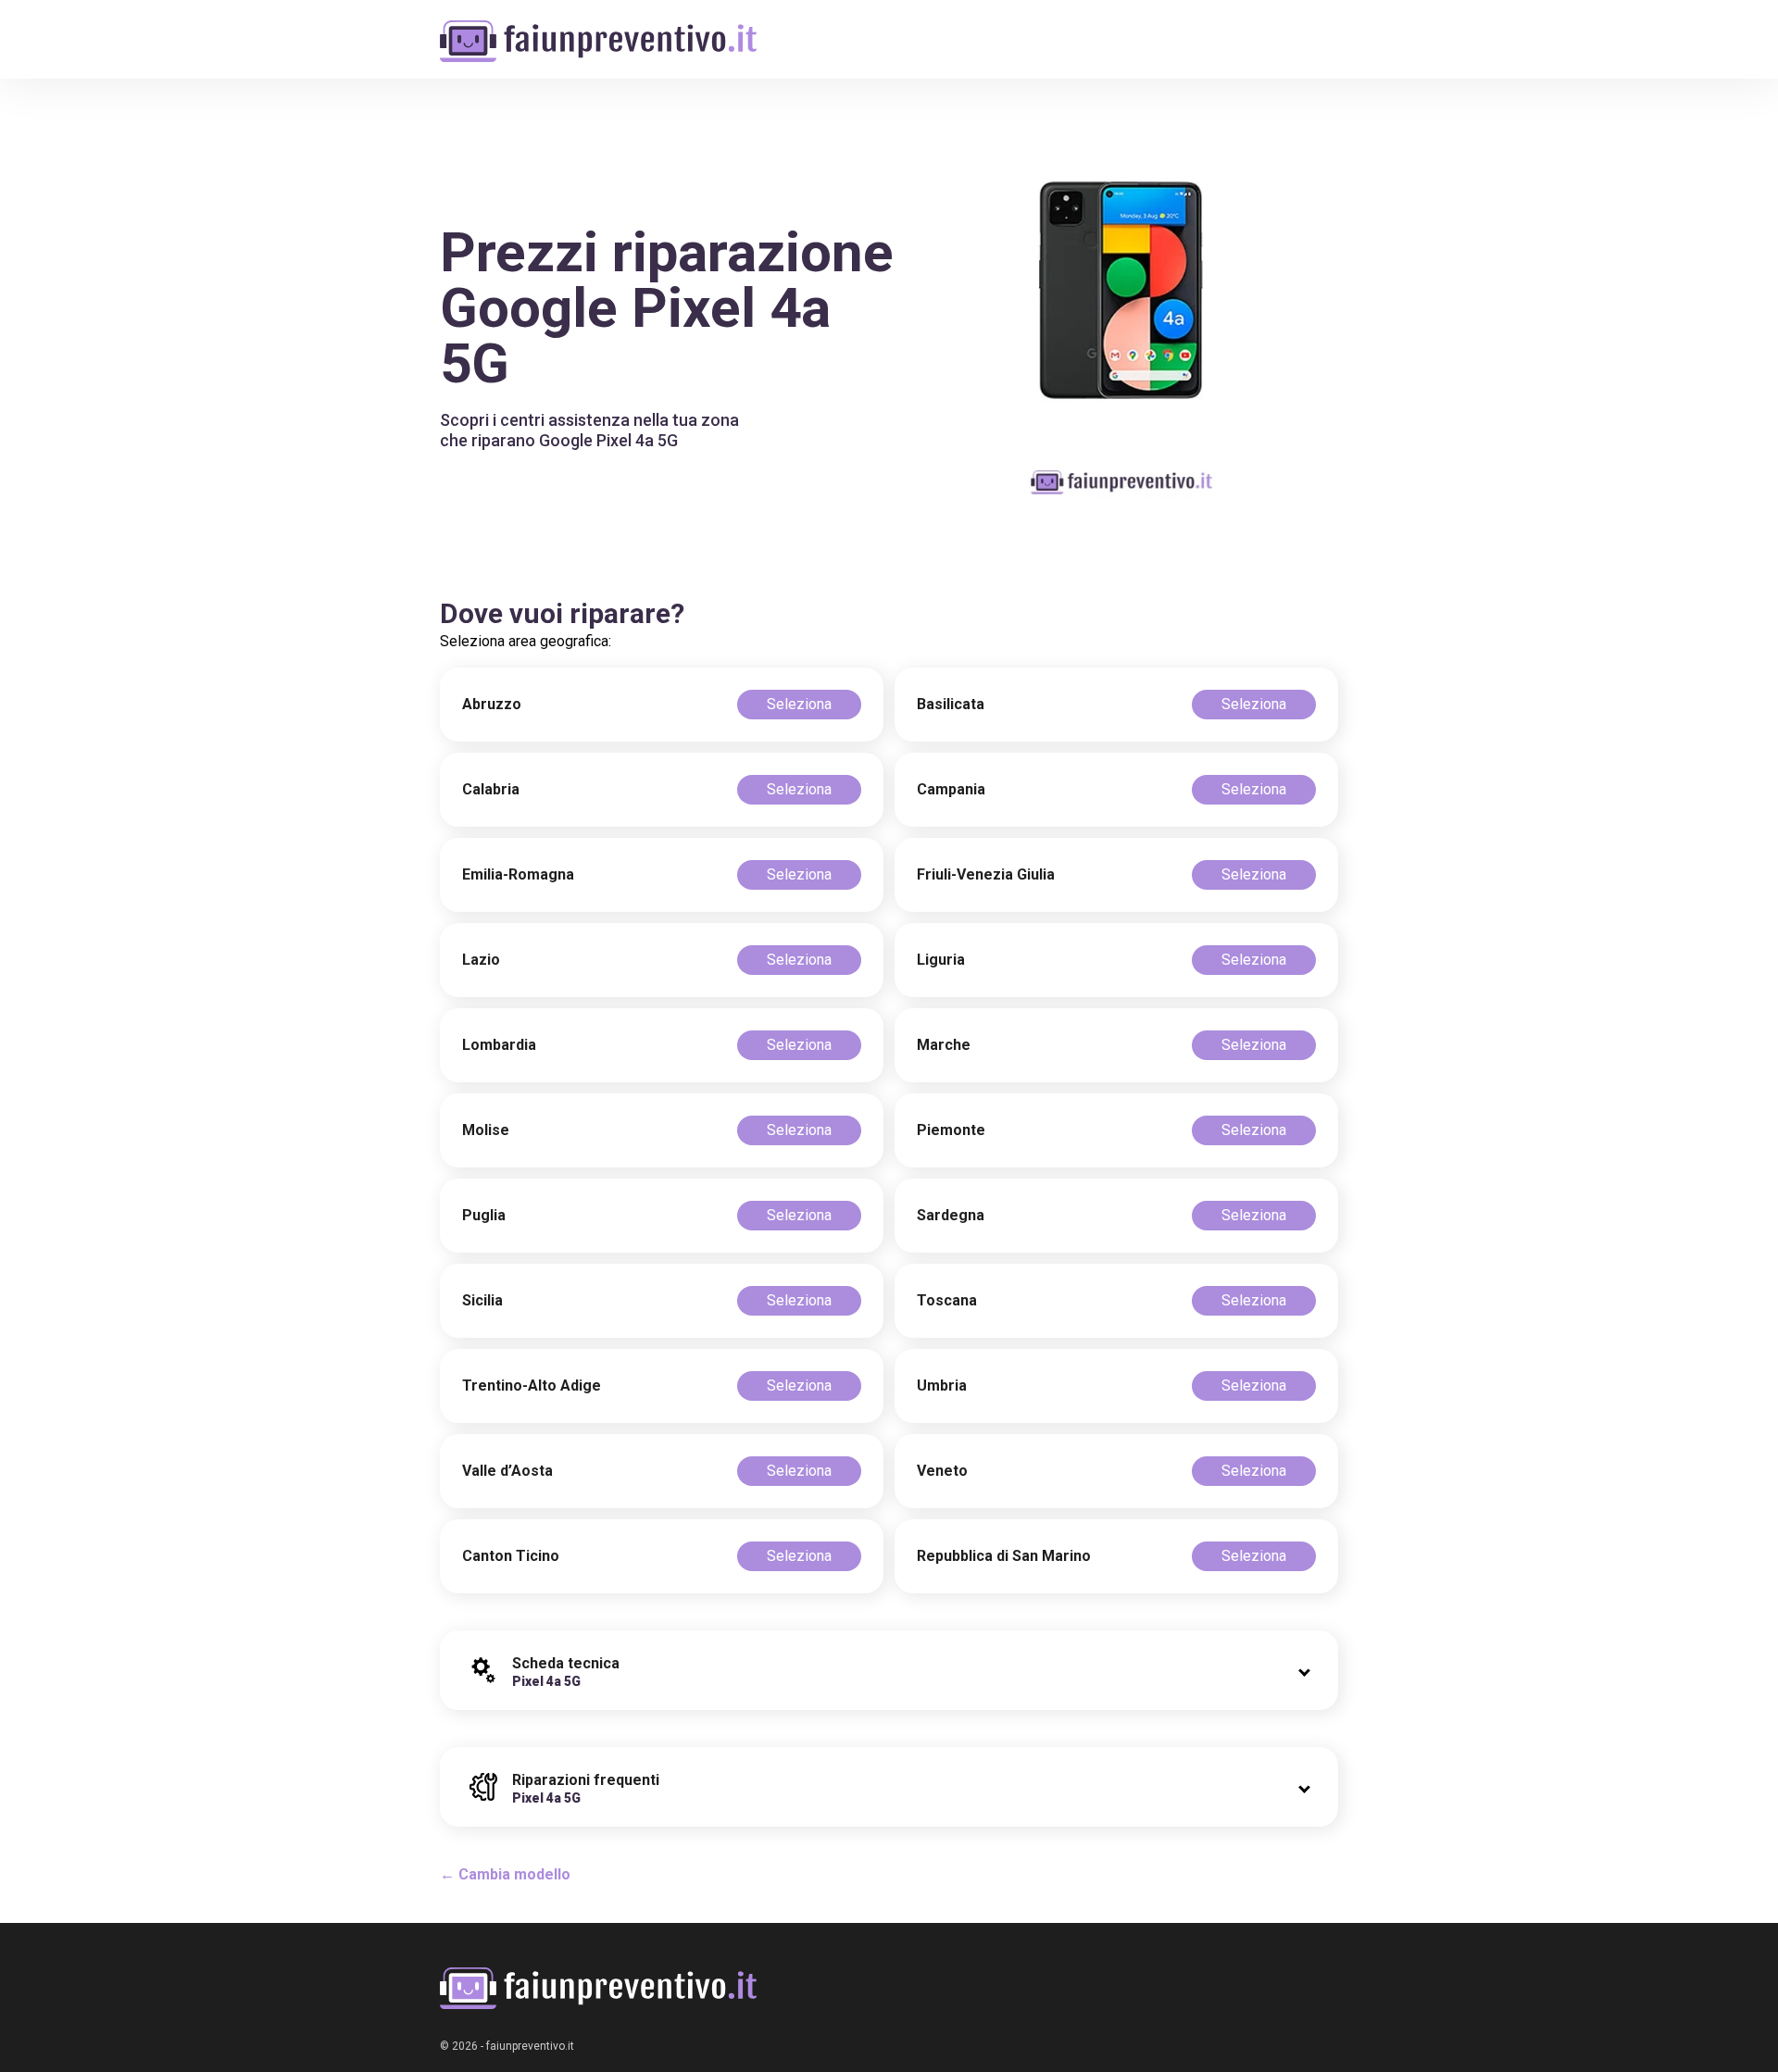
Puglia (484, 1215)
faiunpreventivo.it (530, 2046)
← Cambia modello (505, 1874)
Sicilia (482, 1300)
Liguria (941, 960)
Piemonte (951, 1130)
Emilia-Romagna (518, 874)
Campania (951, 789)
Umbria (942, 1385)
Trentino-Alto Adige (532, 1385)
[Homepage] (598, 30)
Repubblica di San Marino (1004, 1556)
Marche (944, 1045)
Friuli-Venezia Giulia (986, 874)
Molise (486, 1130)
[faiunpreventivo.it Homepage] (598, 1988)
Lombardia (499, 1045)
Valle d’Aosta (507, 1471)
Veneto (942, 1471)
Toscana (947, 1300)
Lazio (481, 960)
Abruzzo (492, 704)
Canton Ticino (511, 1556)
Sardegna (951, 1215)
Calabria (491, 789)
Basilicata (951, 704)
